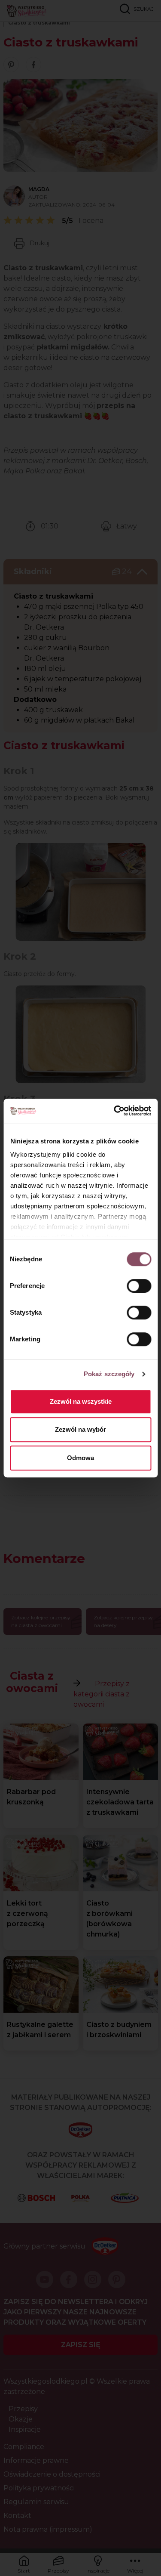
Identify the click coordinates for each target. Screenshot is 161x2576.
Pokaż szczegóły (109, 1374)
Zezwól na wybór (80, 1429)
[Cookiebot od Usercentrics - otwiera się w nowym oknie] (115, 1111)
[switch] (139, 1286)
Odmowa (80, 1458)
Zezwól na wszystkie (81, 1401)
